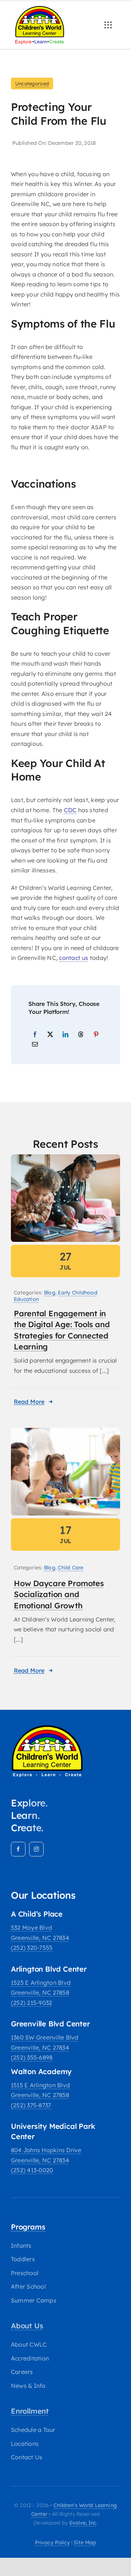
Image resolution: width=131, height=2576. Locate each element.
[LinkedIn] (65, 1035)
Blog (50, 1293)
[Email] (35, 1045)
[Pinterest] (96, 1035)
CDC (70, 810)
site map (85, 2542)
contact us (74, 958)
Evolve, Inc (83, 2523)
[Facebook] (35, 1035)
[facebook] (18, 1849)
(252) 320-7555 (32, 1948)
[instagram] (36, 1849)
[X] (50, 1035)
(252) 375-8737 (31, 2105)
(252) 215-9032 (31, 2003)
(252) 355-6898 (32, 2057)
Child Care (71, 1568)
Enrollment (30, 2411)
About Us (27, 2326)
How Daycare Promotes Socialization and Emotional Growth (59, 1594)
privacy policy (52, 2542)
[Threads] (81, 1035)
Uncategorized (32, 84)
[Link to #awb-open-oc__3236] (108, 25)
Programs (28, 2227)
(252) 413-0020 (32, 2170)
